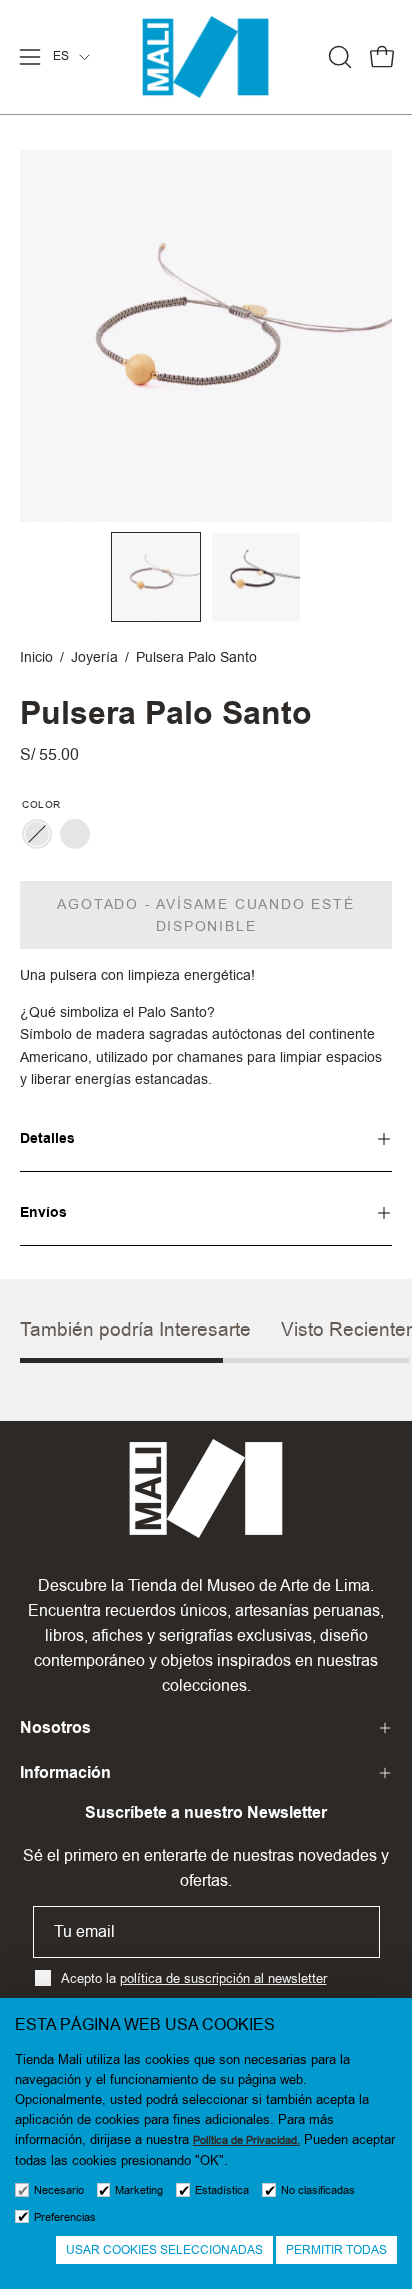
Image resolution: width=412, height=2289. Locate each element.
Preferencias (65, 2217)
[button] (338, 57)
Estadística (222, 2190)
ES (61, 56)
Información (65, 1772)
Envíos (43, 1212)
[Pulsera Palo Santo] (156, 577)
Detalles (47, 1138)
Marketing (139, 2190)
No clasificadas (318, 2190)
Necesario (59, 2190)
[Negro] (75, 834)
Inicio (36, 657)
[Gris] (37, 834)
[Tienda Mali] (206, 57)
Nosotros (55, 1727)
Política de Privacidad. (246, 2140)
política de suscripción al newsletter (223, 1978)
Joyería (94, 657)
